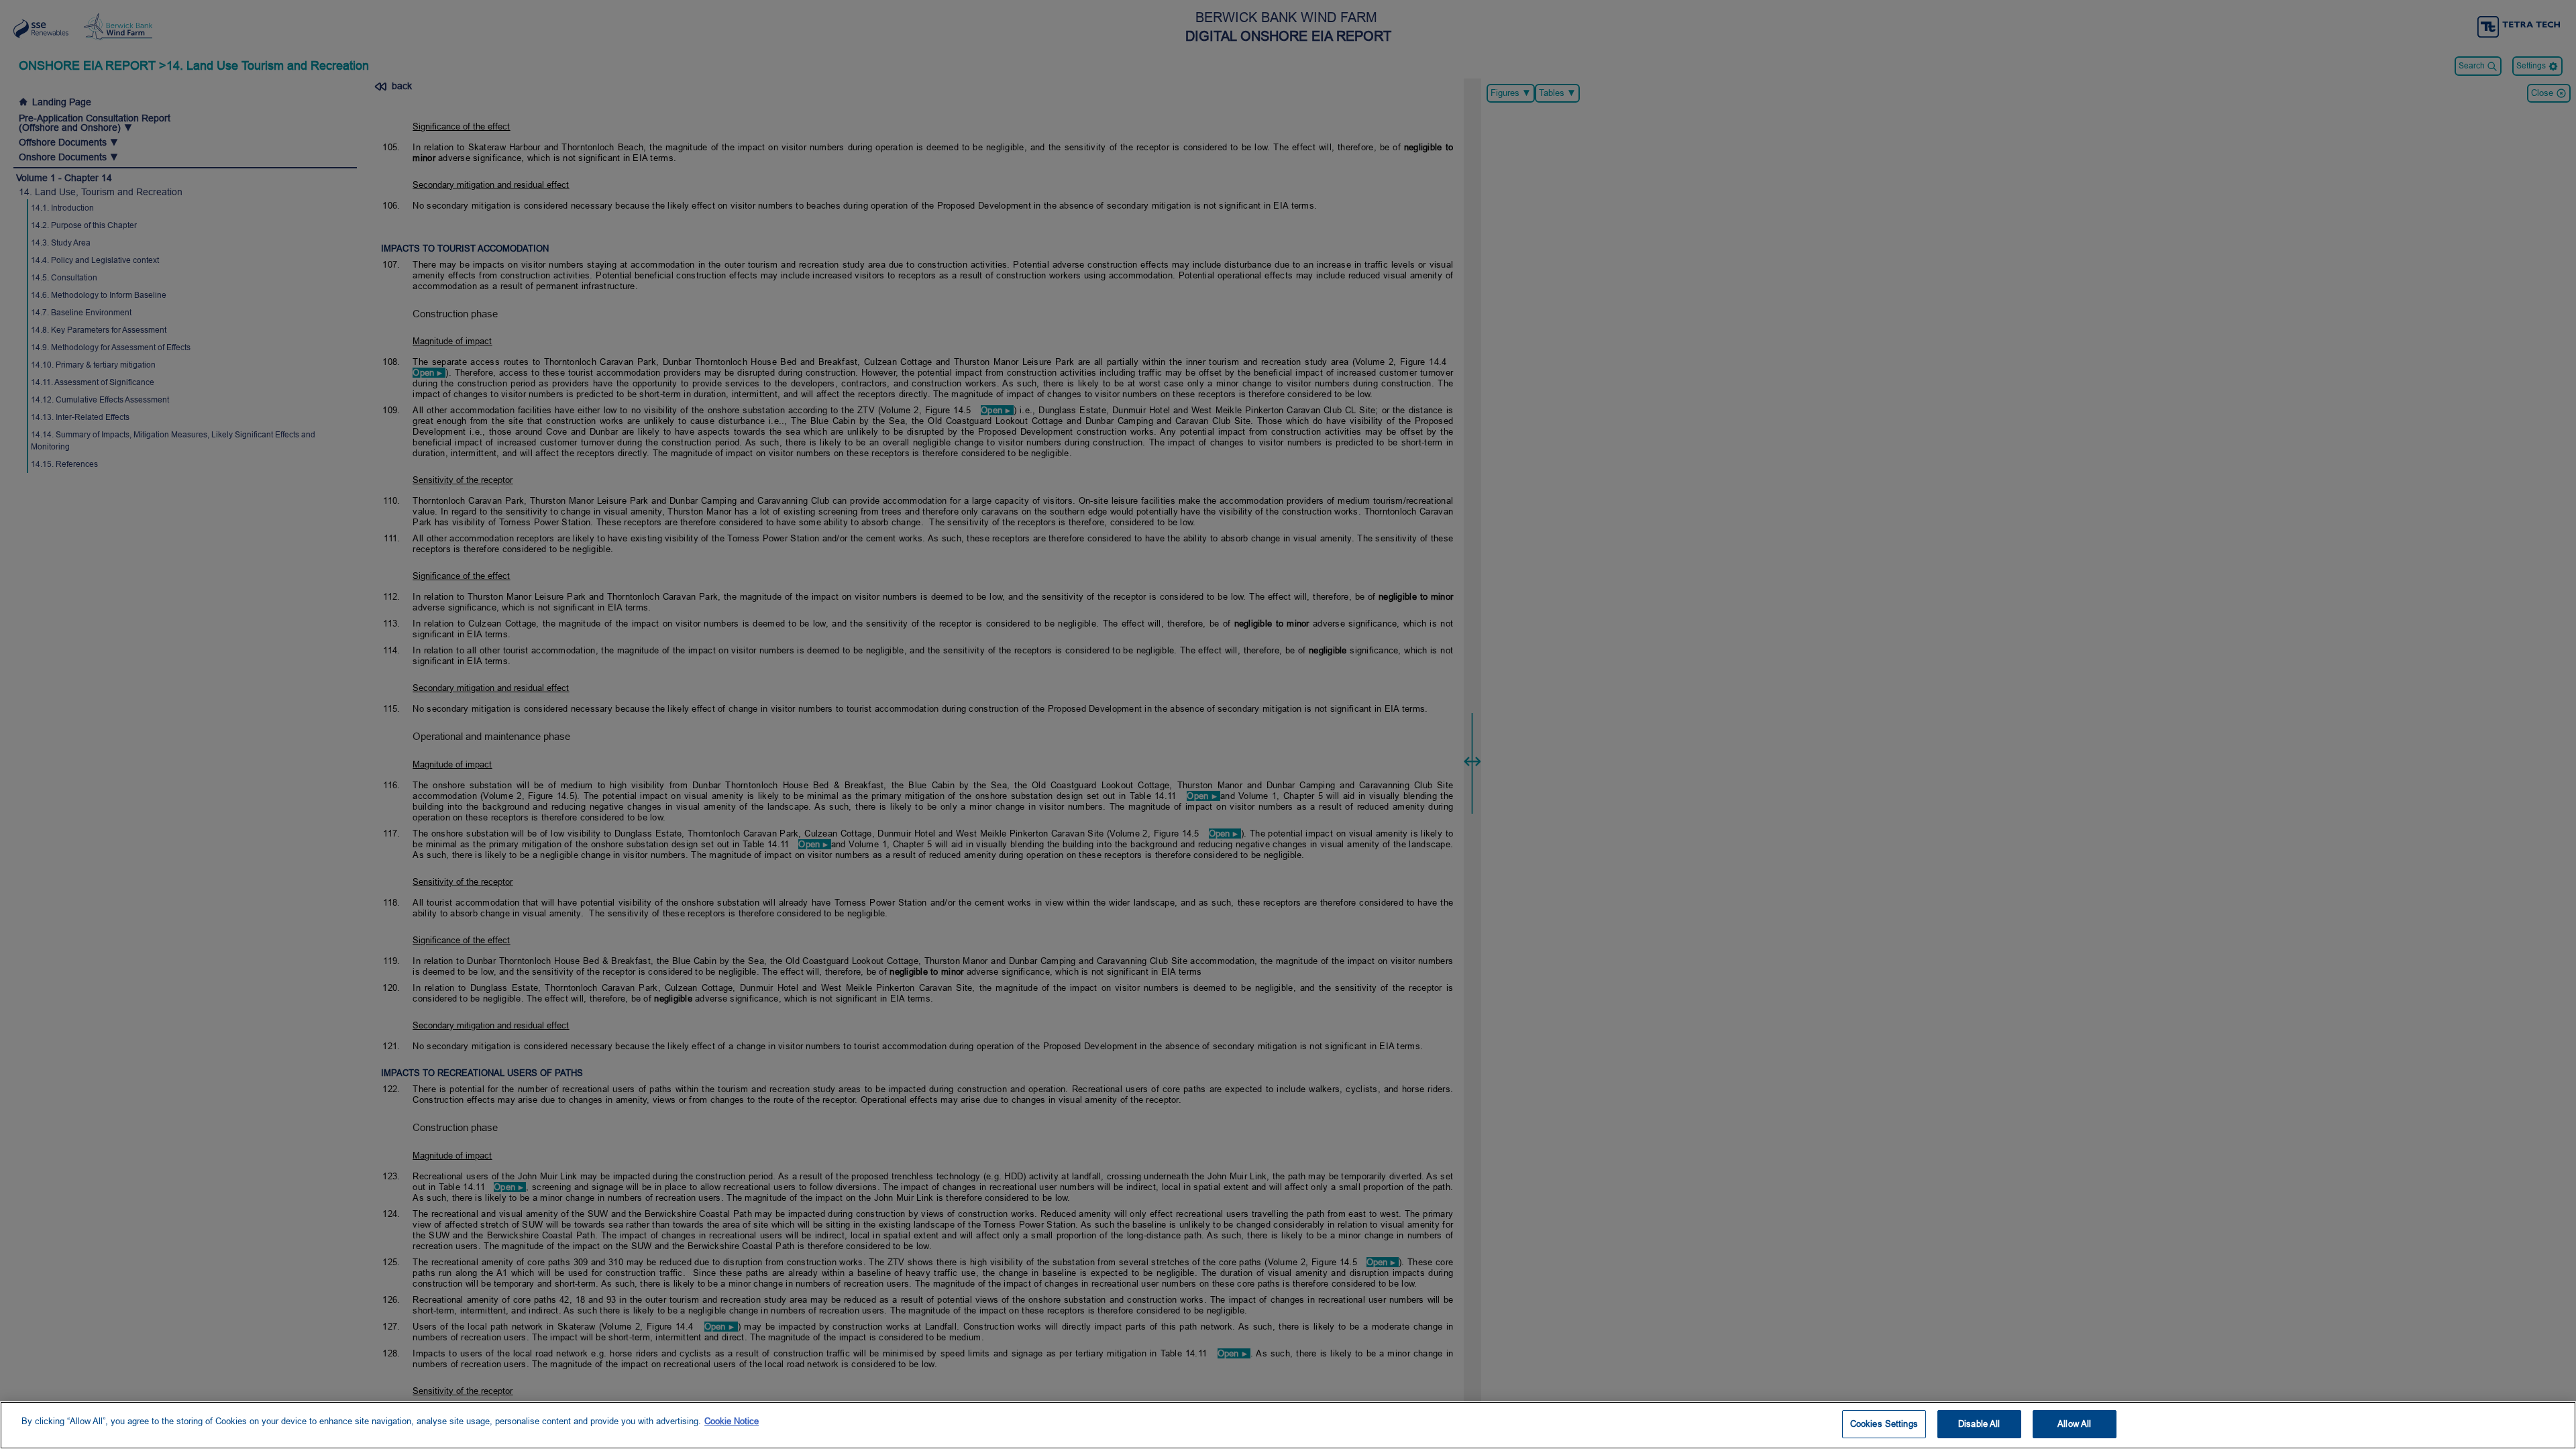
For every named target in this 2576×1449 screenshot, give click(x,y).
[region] (1288, 1425)
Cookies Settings (1884, 1424)
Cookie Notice (732, 1421)
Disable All (1979, 1424)
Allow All (2074, 1424)
